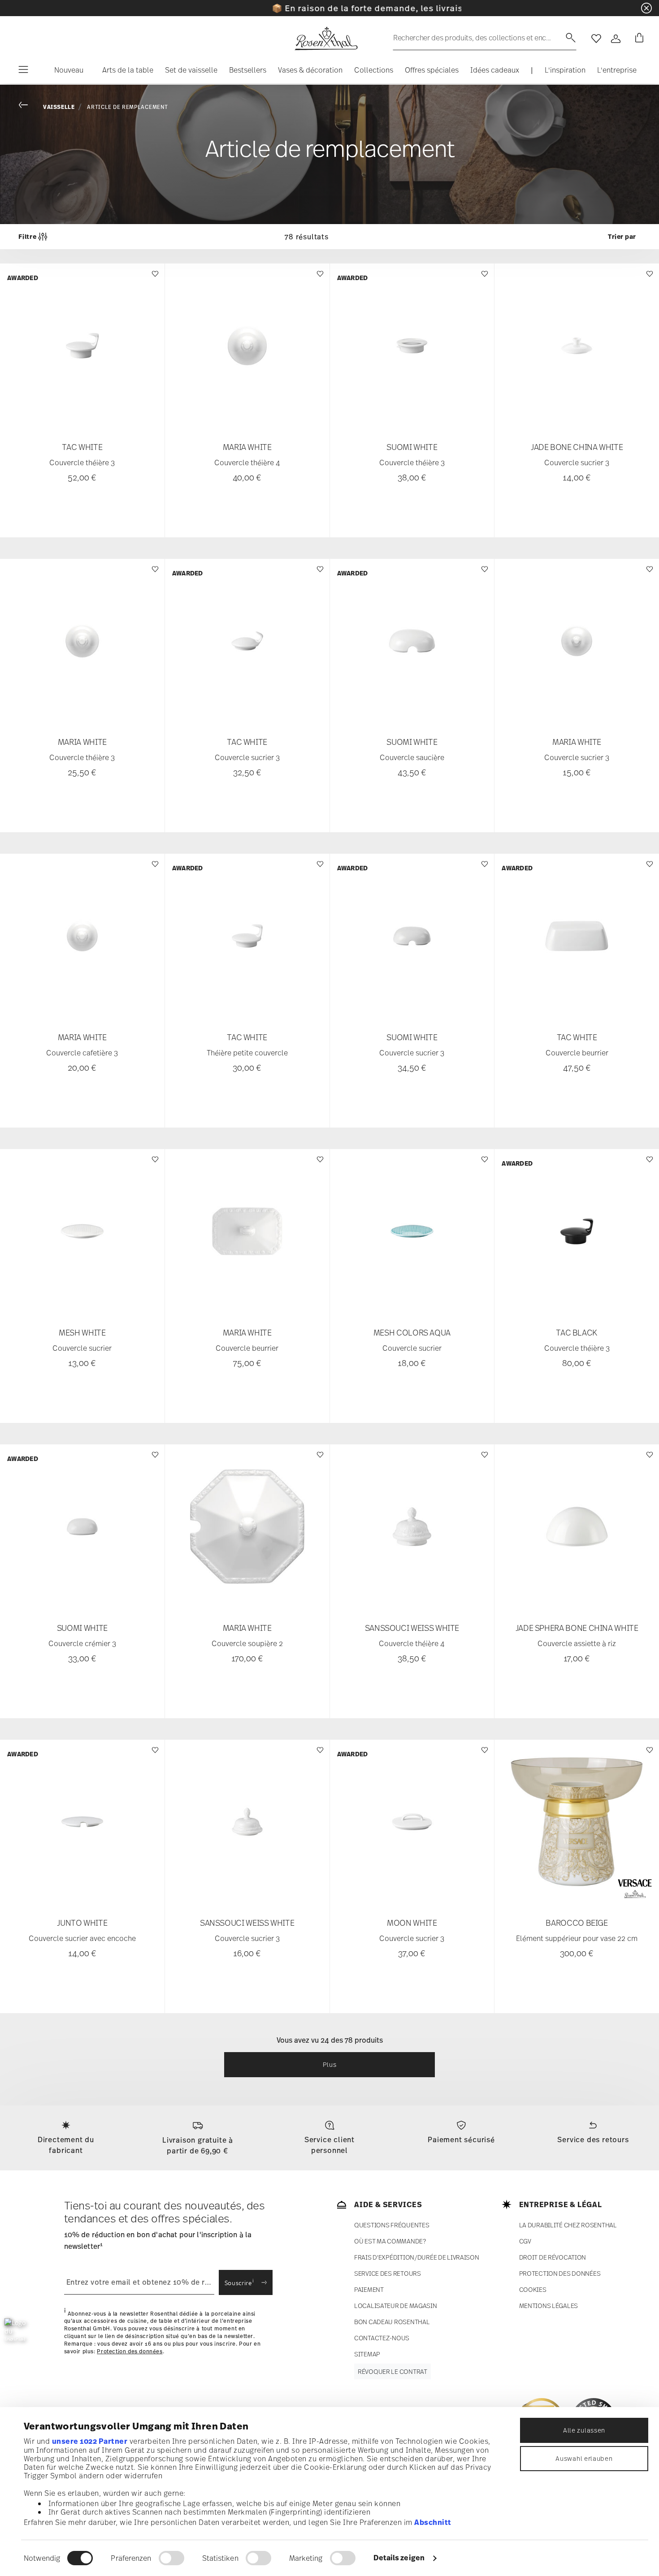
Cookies (533, 2289)
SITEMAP (367, 2354)
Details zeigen (399, 2558)
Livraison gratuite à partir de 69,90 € (198, 2145)
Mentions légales (549, 2306)
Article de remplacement (127, 107)
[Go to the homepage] (326, 39)
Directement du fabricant (66, 2145)
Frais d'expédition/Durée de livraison (417, 2257)
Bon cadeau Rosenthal (392, 2322)
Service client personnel (329, 2145)
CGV (525, 2241)
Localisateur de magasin (396, 2306)
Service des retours (593, 2139)
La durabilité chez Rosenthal (568, 2225)
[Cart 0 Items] (637, 39)
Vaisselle (59, 107)
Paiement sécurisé (461, 2139)
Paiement (369, 2289)
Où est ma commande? (390, 2241)
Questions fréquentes (392, 2225)
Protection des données (130, 2351)
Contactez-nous (382, 2338)
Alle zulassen (584, 2430)
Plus (330, 2064)
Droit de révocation (553, 2257)
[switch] (171, 2558)
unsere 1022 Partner (90, 2441)
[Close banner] (646, 8)
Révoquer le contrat (392, 2371)
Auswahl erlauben (584, 2458)
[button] (65, 72)
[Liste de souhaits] (154, 278)
